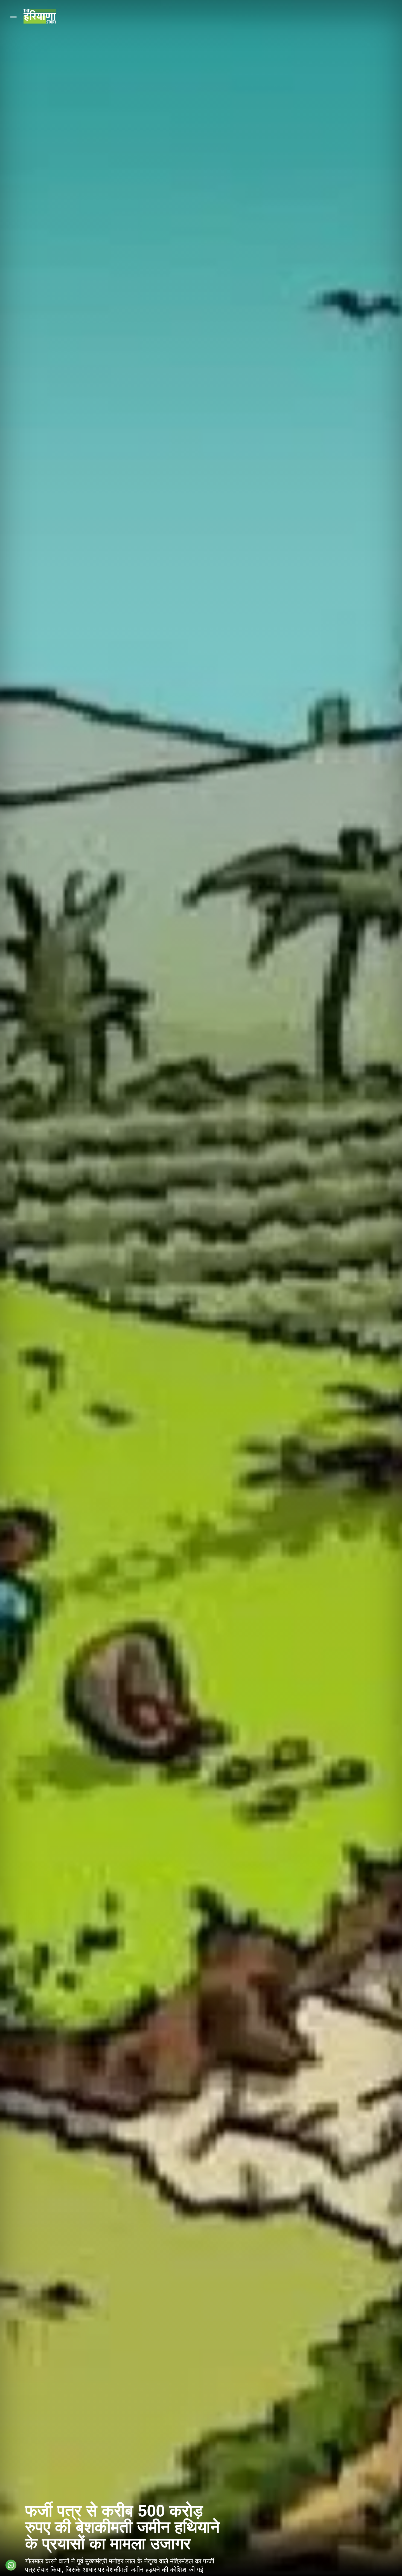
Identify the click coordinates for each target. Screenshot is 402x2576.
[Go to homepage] (40, 16)
